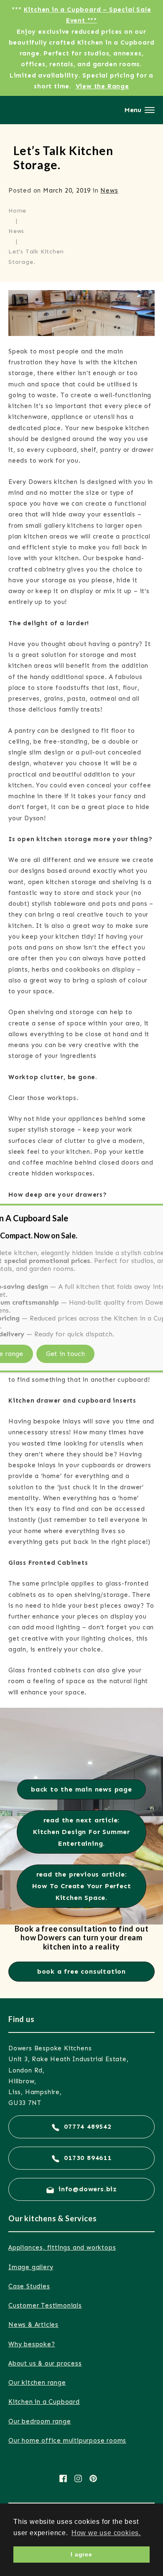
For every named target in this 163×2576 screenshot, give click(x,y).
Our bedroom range (40, 2421)
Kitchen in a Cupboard (44, 2402)
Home (17, 211)
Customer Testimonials (45, 2305)
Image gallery (31, 2267)
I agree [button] (81, 2554)
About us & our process (45, 2363)
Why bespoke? (32, 2344)
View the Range (102, 86)
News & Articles (33, 2325)
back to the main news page (81, 1789)
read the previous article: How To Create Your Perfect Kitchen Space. (82, 1886)
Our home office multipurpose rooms (67, 2441)
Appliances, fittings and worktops (62, 2248)
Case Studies (29, 2286)
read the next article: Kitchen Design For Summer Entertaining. (81, 1832)
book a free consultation (81, 1971)
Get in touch (65, 1354)
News (109, 190)
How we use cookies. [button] (106, 2533)
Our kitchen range (37, 2383)
